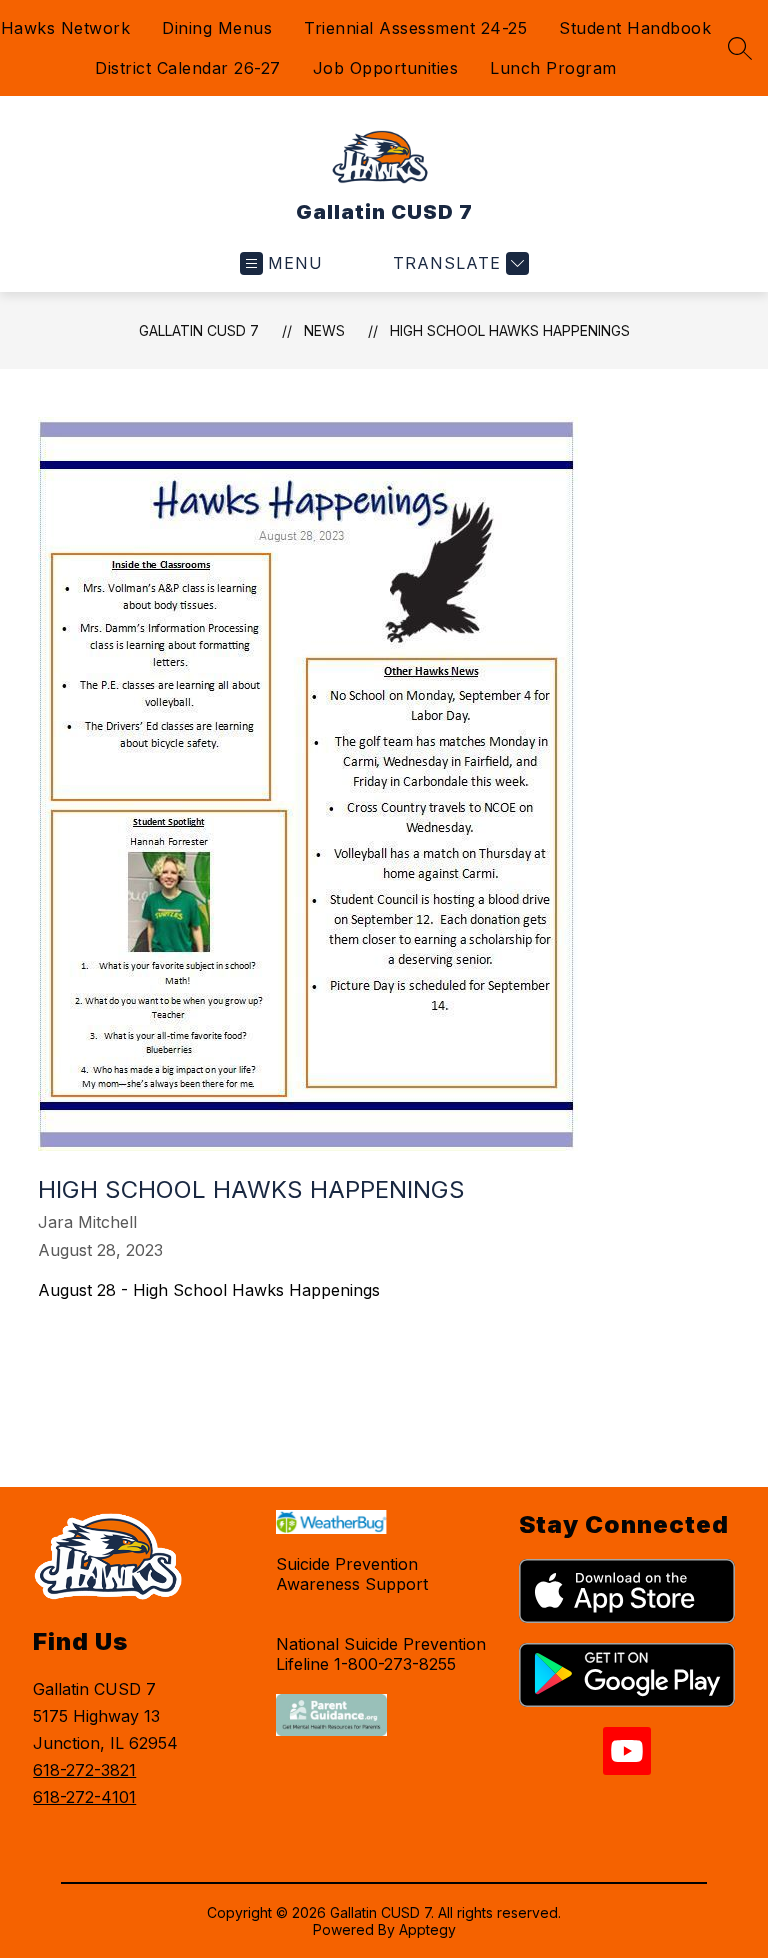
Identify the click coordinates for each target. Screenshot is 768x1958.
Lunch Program (553, 68)
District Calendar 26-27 (188, 68)
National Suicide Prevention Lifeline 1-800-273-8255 (381, 1654)
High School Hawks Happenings (510, 330)
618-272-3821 (84, 1770)
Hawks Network (66, 28)
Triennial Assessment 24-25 (415, 28)
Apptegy (427, 1929)
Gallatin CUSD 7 (199, 330)
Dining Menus (217, 28)
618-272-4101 (84, 1797)
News (324, 330)
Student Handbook (635, 28)
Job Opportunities (386, 68)
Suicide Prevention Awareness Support (352, 1574)
